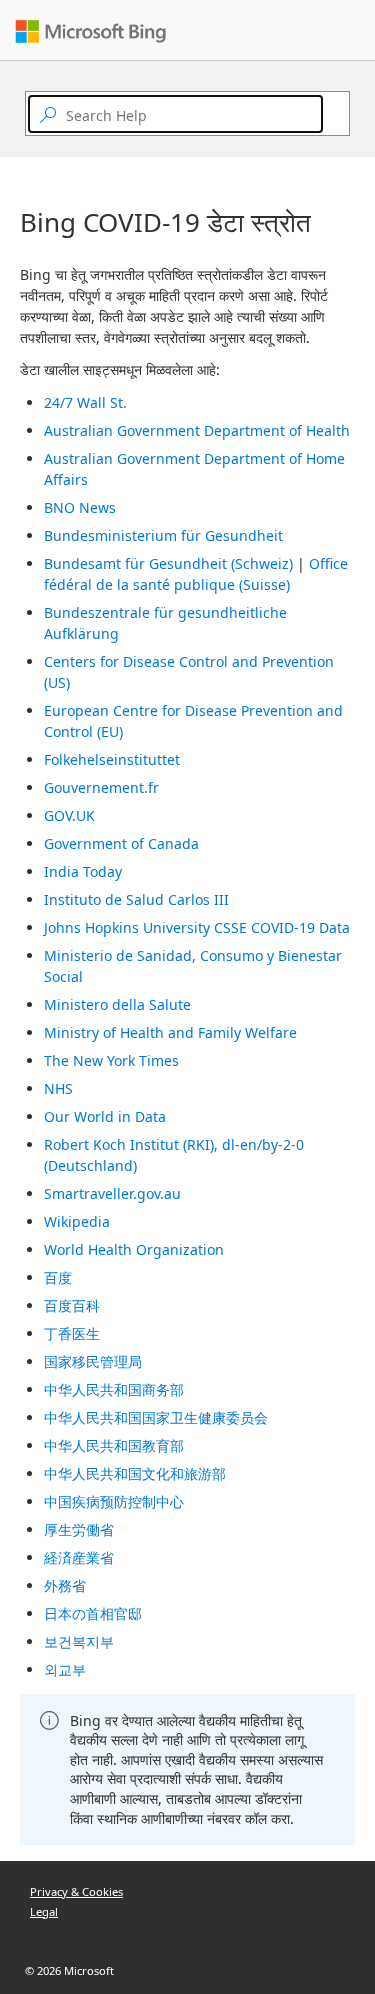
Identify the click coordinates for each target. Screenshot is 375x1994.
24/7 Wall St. (85, 402)
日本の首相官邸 (93, 1613)
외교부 (65, 1669)
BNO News (80, 507)
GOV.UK (69, 815)
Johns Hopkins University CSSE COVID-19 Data (197, 927)
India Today (83, 871)
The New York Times (111, 1060)
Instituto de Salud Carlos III (136, 899)
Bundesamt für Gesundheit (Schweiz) (168, 563)
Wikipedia (77, 1221)
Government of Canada (121, 843)
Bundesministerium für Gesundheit (163, 535)
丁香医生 (72, 1333)
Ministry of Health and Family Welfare (170, 1032)
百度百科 (72, 1305)
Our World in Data (105, 1116)
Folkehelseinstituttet (112, 759)
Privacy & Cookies (76, 1891)
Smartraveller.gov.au (112, 1193)
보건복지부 (79, 1641)
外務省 (65, 1585)
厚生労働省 (79, 1529)
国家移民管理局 (93, 1361)
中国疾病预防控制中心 (114, 1501)
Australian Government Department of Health (197, 430)
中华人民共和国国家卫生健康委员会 (156, 1417)
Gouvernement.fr (101, 787)
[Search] (332, 114)
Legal (44, 1911)
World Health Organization (134, 1249)
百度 (58, 1277)
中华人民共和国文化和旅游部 (135, 1473)
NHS (58, 1088)
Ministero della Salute (117, 1004)
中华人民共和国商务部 (114, 1389)
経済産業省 (79, 1557)
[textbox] (175, 114)
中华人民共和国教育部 (114, 1445)
